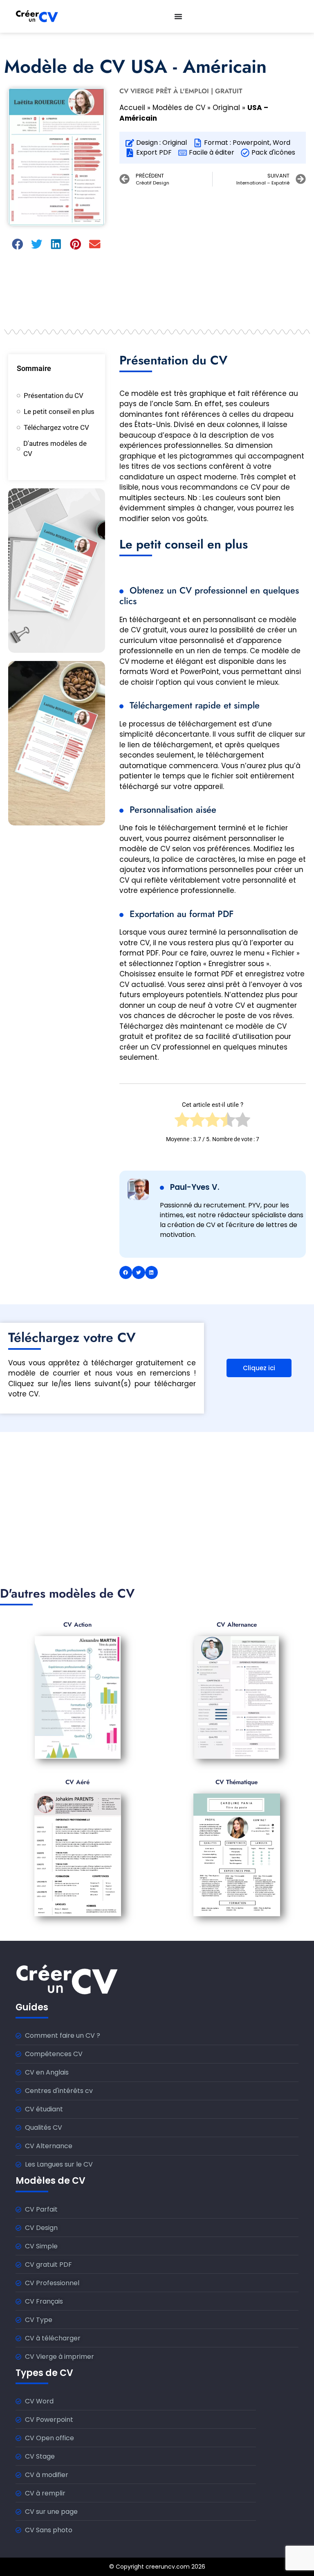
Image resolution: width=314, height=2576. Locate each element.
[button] (18, 244)
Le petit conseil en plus (59, 411)
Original (226, 108)
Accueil (132, 108)
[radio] (182, 1122)
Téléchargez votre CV (56, 427)
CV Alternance (237, 1625)
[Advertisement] (213, 252)
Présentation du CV (54, 396)
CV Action (77, 1625)
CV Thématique (237, 1782)
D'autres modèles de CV (55, 449)
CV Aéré (77, 1782)
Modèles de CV (179, 108)
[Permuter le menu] (178, 16)
